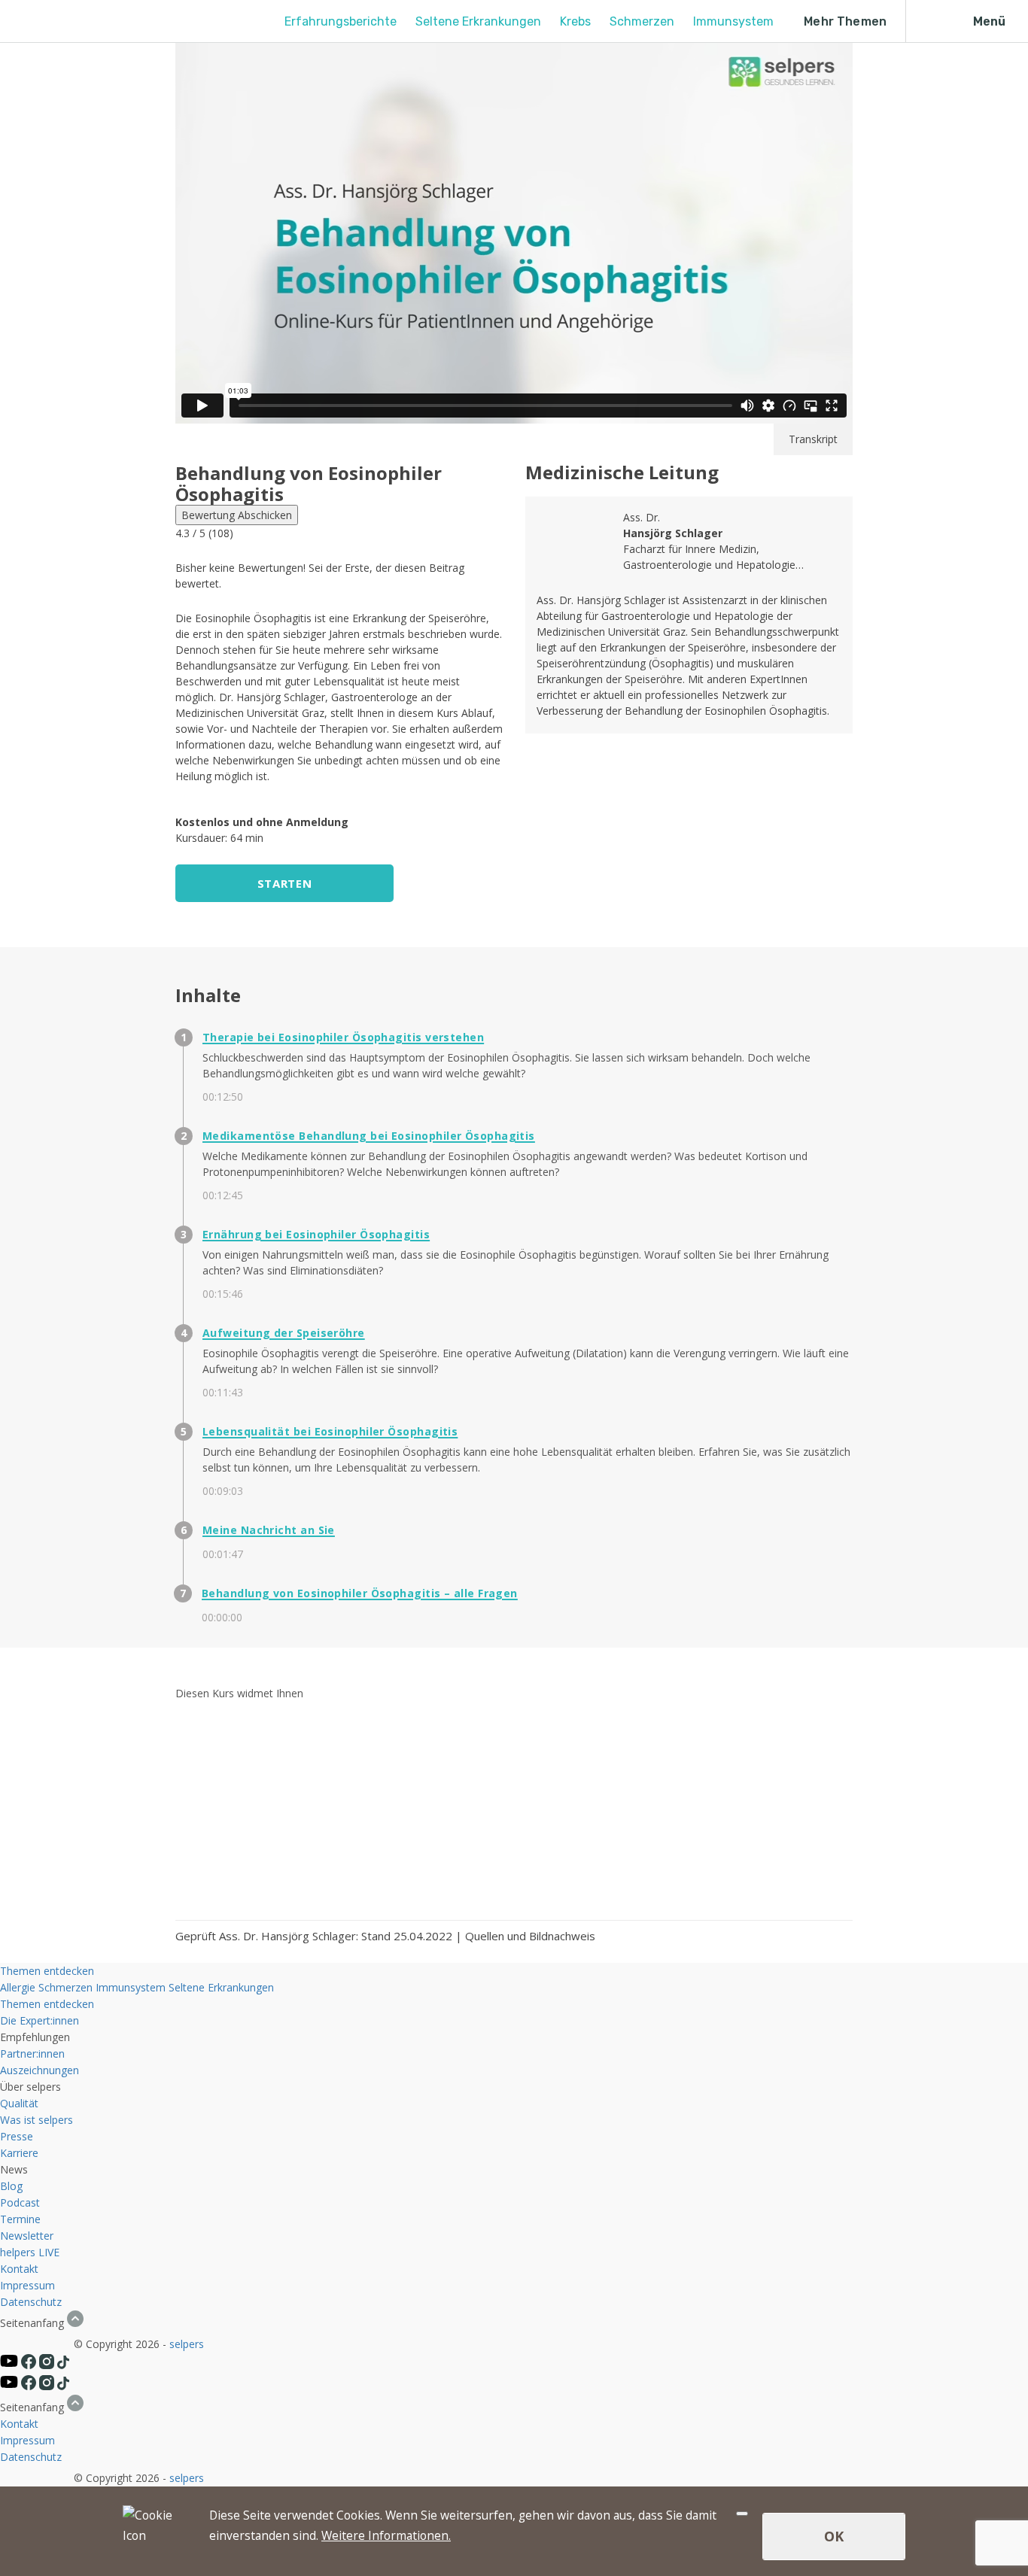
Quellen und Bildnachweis (530, 1936)
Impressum (27, 2285)
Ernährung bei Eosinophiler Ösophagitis (316, 1234)
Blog (11, 2186)
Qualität (19, 2103)
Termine (20, 2219)
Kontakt (19, 2269)
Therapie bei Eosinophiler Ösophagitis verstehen (343, 1037)
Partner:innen (32, 2054)
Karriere (19, 2153)
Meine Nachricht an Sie (269, 1530)
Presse (17, 2136)
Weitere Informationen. (386, 2535)
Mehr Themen (845, 21)
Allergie (18, 1987)
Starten (284, 883)
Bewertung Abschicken (237, 515)
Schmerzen (642, 21)
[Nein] (742, 2514)
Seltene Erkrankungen (478, 21)
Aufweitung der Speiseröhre (284, 1333)
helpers (18, 2252)
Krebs (575, 21)
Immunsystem (733, 21)
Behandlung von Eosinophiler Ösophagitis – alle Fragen (360, 1593)
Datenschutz (31, 2302)
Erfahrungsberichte (341, 21)
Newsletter (27, 2236)
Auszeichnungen (40, 2070)
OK (834, 2536)
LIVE (49, 2252)
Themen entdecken (47, 1971)
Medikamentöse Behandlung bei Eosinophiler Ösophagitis (369, 1136)
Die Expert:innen (40, 2020)
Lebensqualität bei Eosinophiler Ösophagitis (330, 1431)
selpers (187, 2344)
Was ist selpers (36, 2120)
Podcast (20, 2202)
